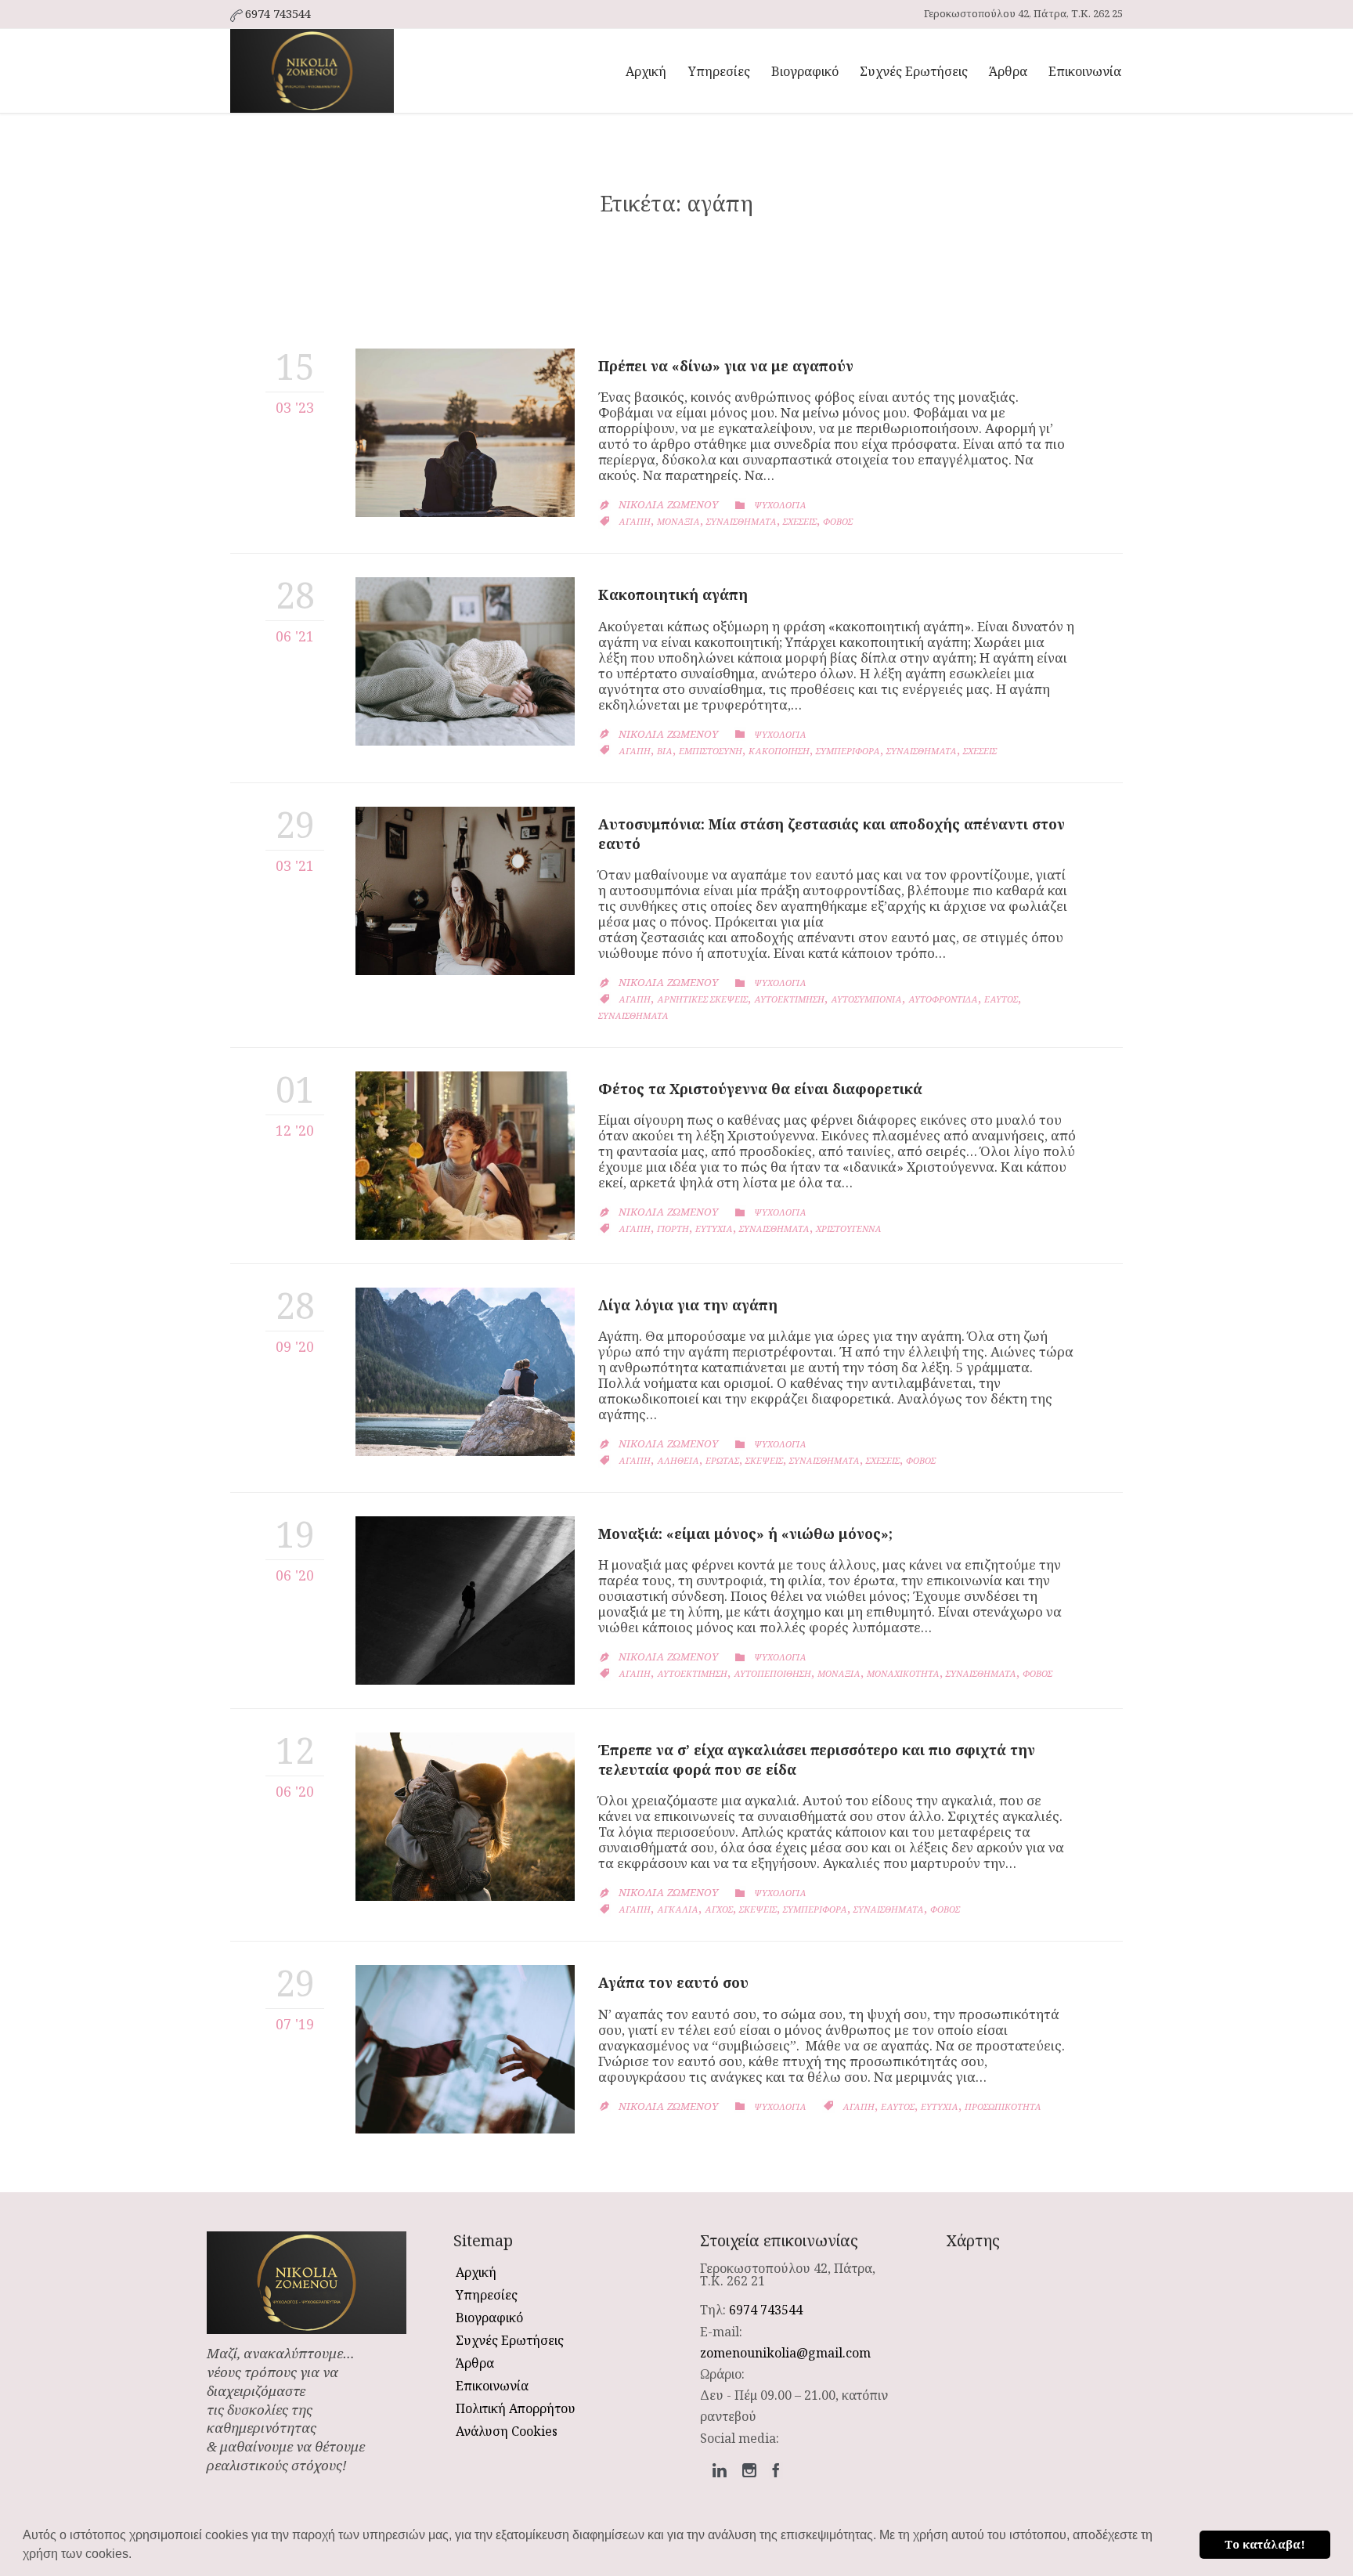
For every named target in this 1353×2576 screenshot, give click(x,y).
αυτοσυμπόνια (866, 999)
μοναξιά (678, 521)
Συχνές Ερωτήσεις (510, 2340)
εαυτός (1001, 999)
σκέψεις (764, 1460)
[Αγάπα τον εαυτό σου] (465, 2049)
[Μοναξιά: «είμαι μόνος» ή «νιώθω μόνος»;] (465, 1601)
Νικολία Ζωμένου (668, 504)
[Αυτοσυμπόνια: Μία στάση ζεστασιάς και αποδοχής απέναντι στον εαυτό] (465, 891)
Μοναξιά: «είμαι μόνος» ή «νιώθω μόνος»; (745, 1534)
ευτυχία (714, 1228)
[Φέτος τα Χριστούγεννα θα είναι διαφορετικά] (465, 1156)
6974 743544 (766, 2310)
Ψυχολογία (780, 505)
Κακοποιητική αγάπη (673, 594)
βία (665, 751)
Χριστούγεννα (849, 1228)
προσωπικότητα (1003, 2106)
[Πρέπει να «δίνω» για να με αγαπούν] (465, 433)
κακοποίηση (779, 751)
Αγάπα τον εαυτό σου (673, 1982)
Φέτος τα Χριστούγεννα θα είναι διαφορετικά (760, 1089)
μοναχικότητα (903, 1673)
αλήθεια (678, 1460)
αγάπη (635, 521)
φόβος (838, 521)
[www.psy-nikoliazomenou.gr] (312, 71)
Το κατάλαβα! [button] (1265, 2544)
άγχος (719, 1909)
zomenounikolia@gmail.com (785, 2353)
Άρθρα (475, 2363)
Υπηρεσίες (487, 2295)
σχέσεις (800, 521)
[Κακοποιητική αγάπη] (465, 661)
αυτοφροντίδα (943, 999)
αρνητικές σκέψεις (702, 999)
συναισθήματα (741, 521)
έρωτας (722, 1460)
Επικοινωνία (492, 2386)
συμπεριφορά (848, 751)
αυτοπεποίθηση (772, 1673)
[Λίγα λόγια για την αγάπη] (465, 1372)
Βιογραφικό (489, 2318)
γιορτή (673, 1228)
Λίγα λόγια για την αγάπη (688, 1305)
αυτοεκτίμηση (789, 999)
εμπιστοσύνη (711, 751)
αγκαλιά (678, 1909)
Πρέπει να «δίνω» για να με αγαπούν (726, 366)
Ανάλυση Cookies (507, 2431)
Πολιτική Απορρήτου (516, 2408)
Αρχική (476, 2272)
